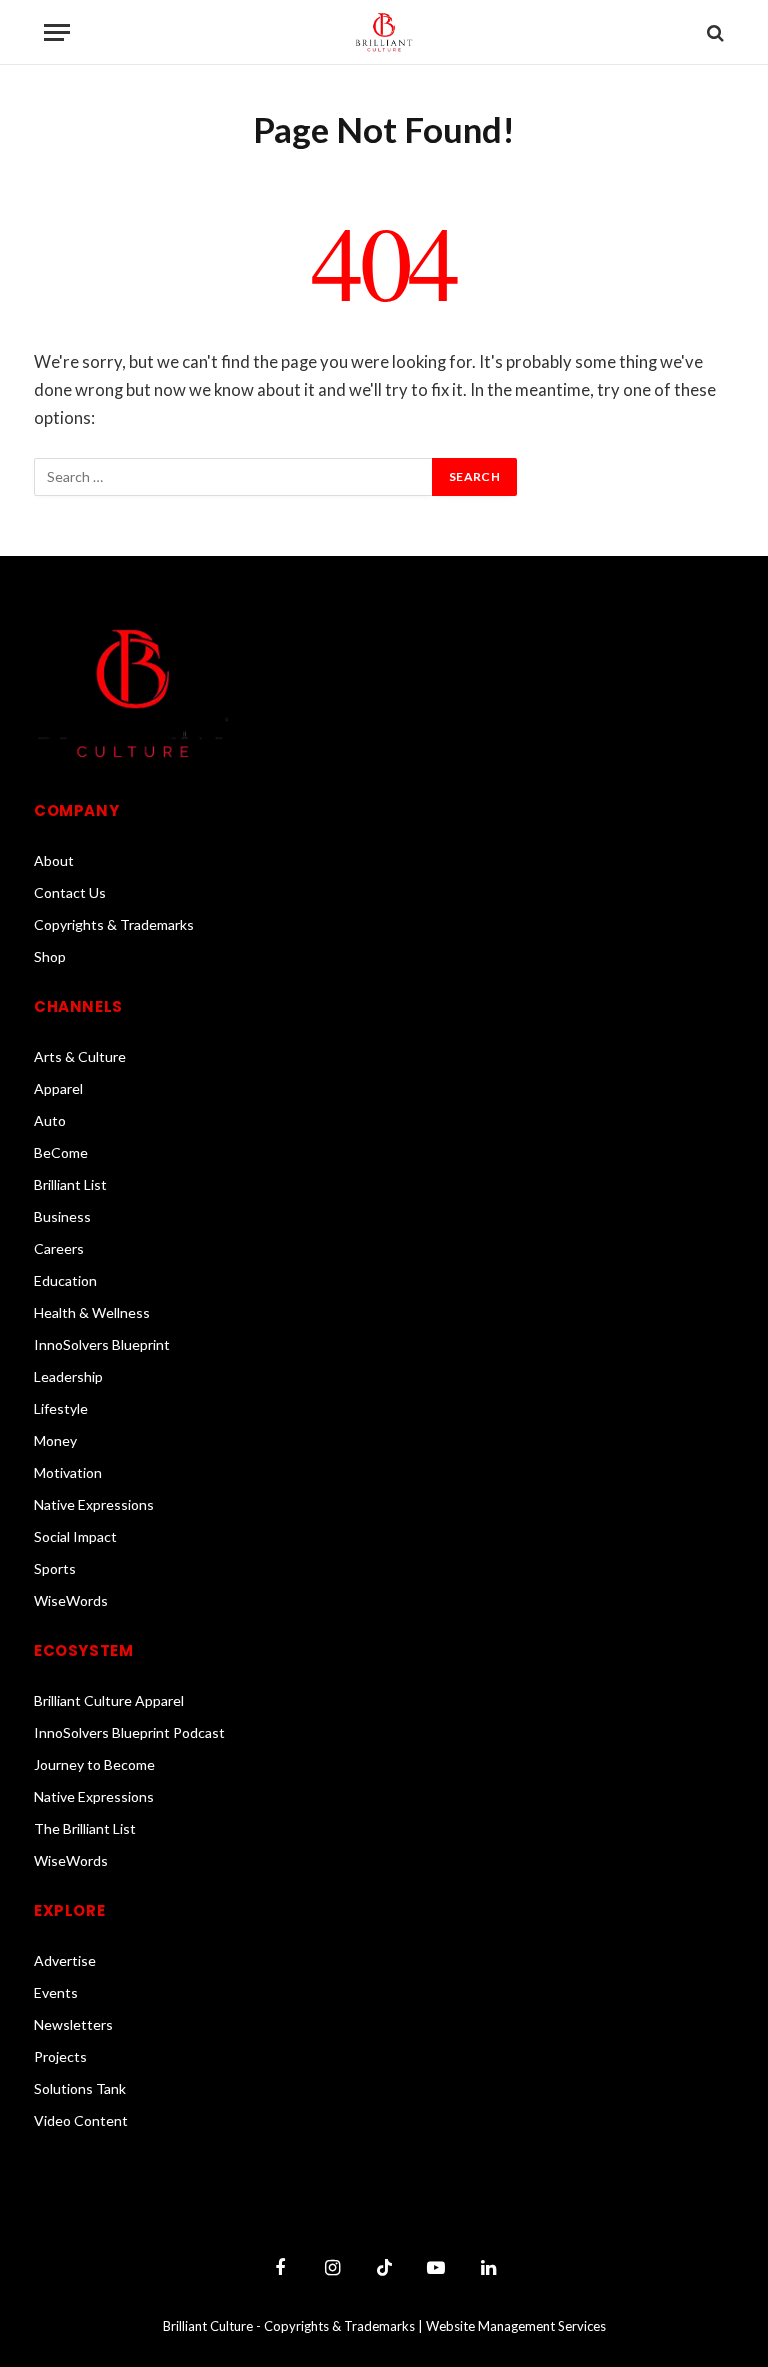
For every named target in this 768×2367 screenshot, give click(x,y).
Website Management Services (516, 2326)
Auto (50, 1120)
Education (65, 1280)
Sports (55, 1568)
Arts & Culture (80, 1056)
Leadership (68, 1376)
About (54, 860)
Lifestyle (61, 1408)
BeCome (61, 1152)
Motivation (68, 1472)
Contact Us (70, 892)
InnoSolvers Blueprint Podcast (129, 1732)
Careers (59, 1248)
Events (56, 1992)
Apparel (58, 1088)
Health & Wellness (92, 1312)
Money (55, 1440)
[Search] (713, 32)
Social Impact (75, 1536)
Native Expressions (94, 1504)
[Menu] (57, 32)
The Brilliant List (85, 1828)
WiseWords (71, 1600)
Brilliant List (70, 1184)
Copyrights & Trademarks (114, 924)
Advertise (65, 1960)
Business (62, 1216)
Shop (50, 956)
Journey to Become (94, 1764)
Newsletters (73, 2024)
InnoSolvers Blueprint (102, 1344)
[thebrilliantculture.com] (384, 32)
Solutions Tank (80, 2088)
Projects (60, 2056)
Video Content (81, 2120)
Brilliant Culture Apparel (109, 1700)
